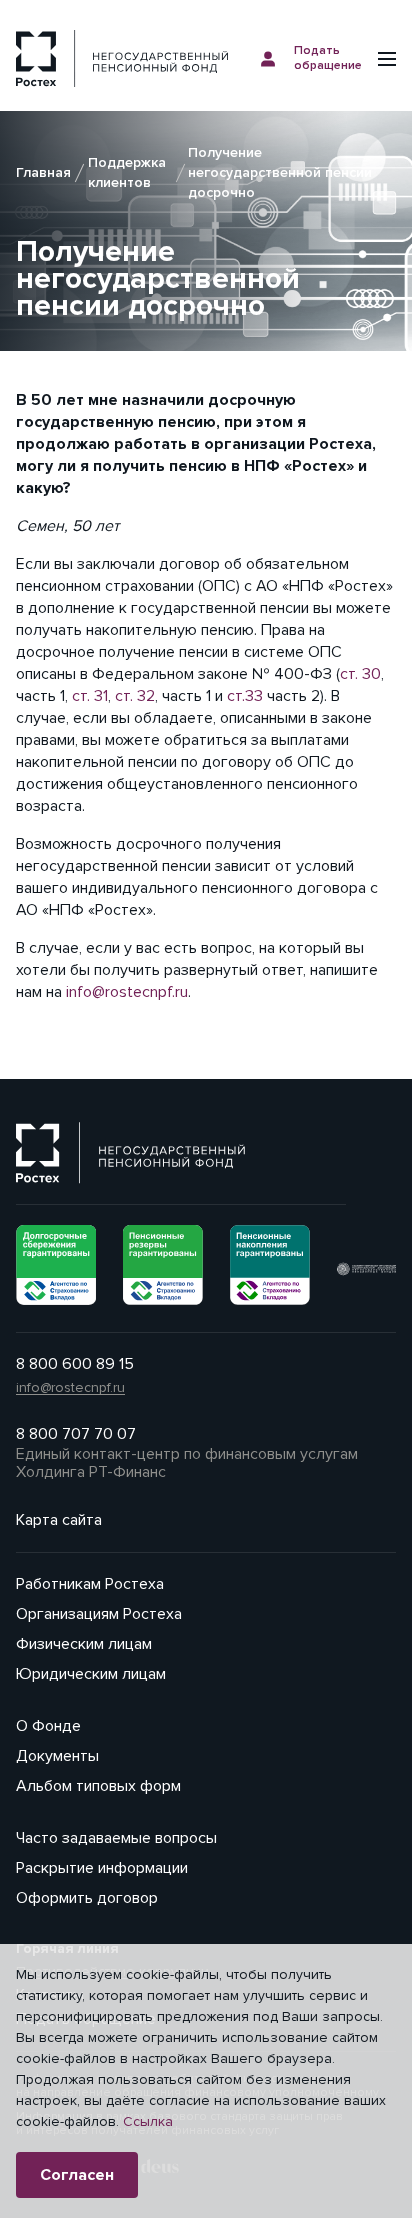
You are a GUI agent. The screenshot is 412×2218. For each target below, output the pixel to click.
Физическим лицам (84, 1644)
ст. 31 (90, 696)
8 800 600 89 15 (75, 1364)
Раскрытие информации (102, 1868)
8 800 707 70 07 (76, 1434)
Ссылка (148, 2121)
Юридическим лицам (91, 1674)
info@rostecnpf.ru (127, 992)
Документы (57, 1756)
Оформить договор (87, 1898)
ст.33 (245, 696)
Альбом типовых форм (98, 1786)
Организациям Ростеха (99, 1614)
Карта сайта (59, 1520)
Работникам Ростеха (90, 1584)
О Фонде (48, 1726)
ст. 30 (360, 674)
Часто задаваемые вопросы (116, 1838)
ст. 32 (135, 696)
